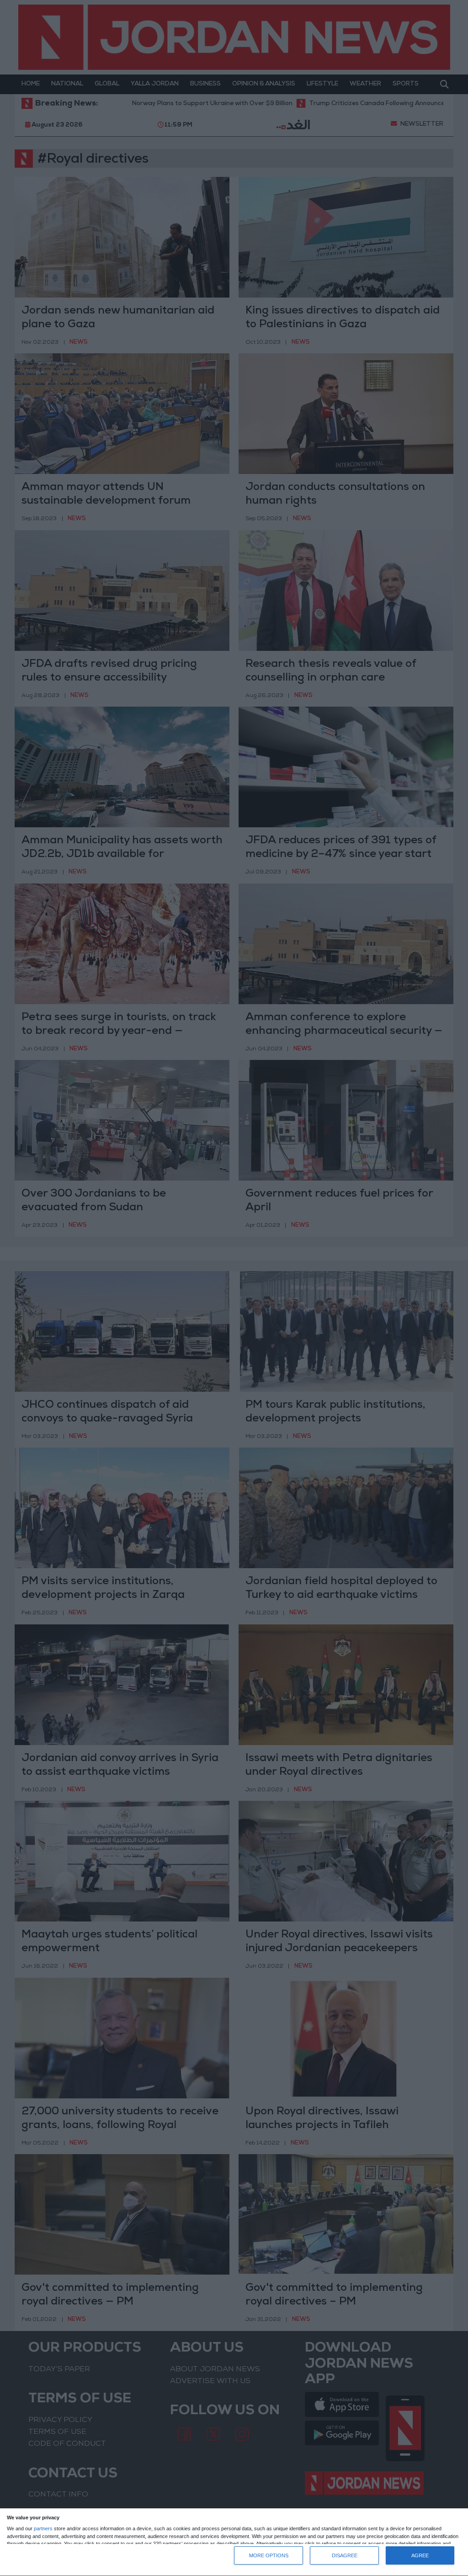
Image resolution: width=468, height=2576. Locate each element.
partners (43, 2529)
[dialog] (234, 2542)
